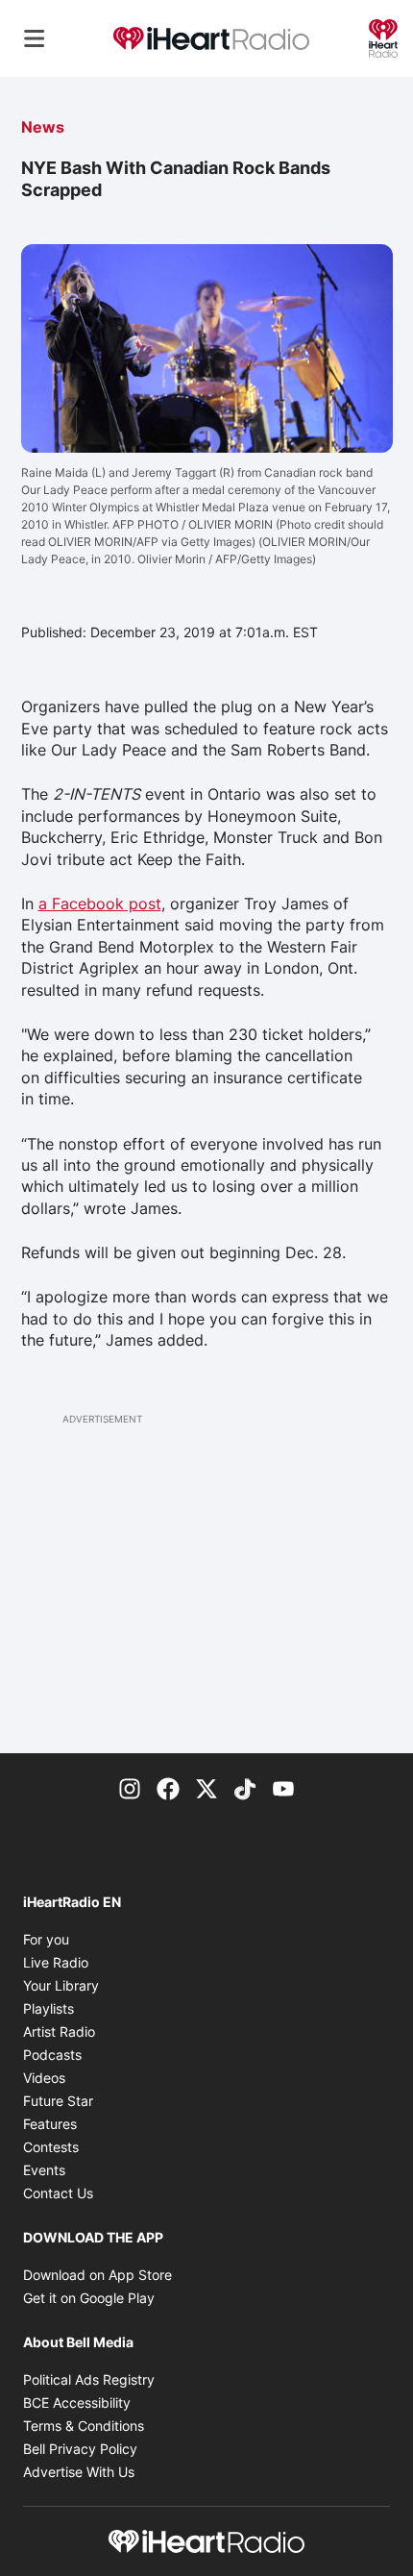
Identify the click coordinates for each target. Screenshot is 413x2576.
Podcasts (52, 2055)
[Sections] (35, 38)
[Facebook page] (168, 1788)
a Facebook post (100, 904)
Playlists (49, 2008)
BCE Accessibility (77, 2403)
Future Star (58, 2101)
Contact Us (58, 2193)
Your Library (61, 1985)
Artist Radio (59, 2031)
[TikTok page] (245, 1788)
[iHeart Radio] (383, 37)
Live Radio (56, 1962)
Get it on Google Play (89, 2298)
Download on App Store (97, 2275)
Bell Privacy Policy (80, 2449)
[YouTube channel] (283, 1788)
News (43, 127)
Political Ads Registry (89, 2379)
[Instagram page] (130, 1788)
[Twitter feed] (206, 1788)
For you (46, 1939)
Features (50, 2124)
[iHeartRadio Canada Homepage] (211, 39)
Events (44, 2170)
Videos (44, 2078)
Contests (51, 2147)
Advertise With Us (79, 2472)
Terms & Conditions (84, 2426)
